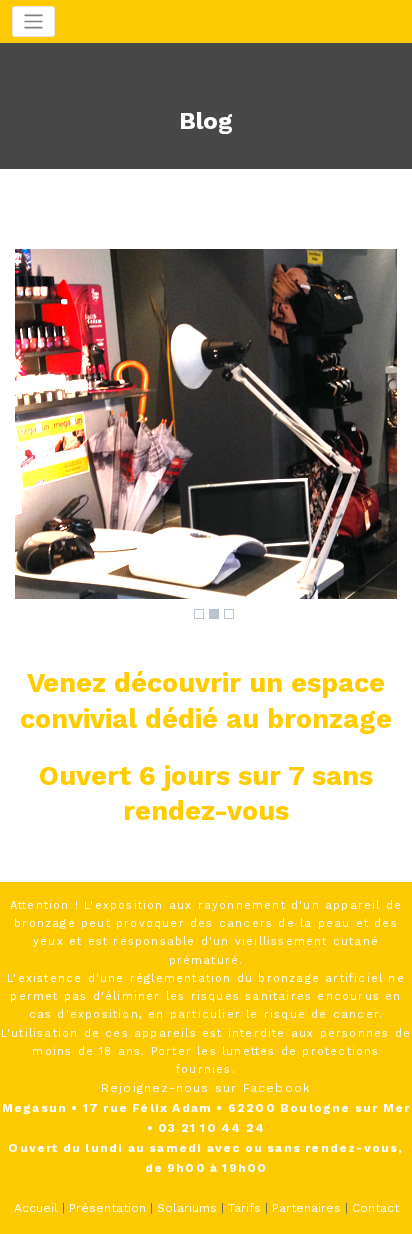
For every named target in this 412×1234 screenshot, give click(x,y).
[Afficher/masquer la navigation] (33, 21)
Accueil (36, 1208)
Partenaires (306, 1208)
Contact (375, 1208)
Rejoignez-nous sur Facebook (206, 1088)
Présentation (107, 1208)
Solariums (187, 1208)
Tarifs (244, 1208)
